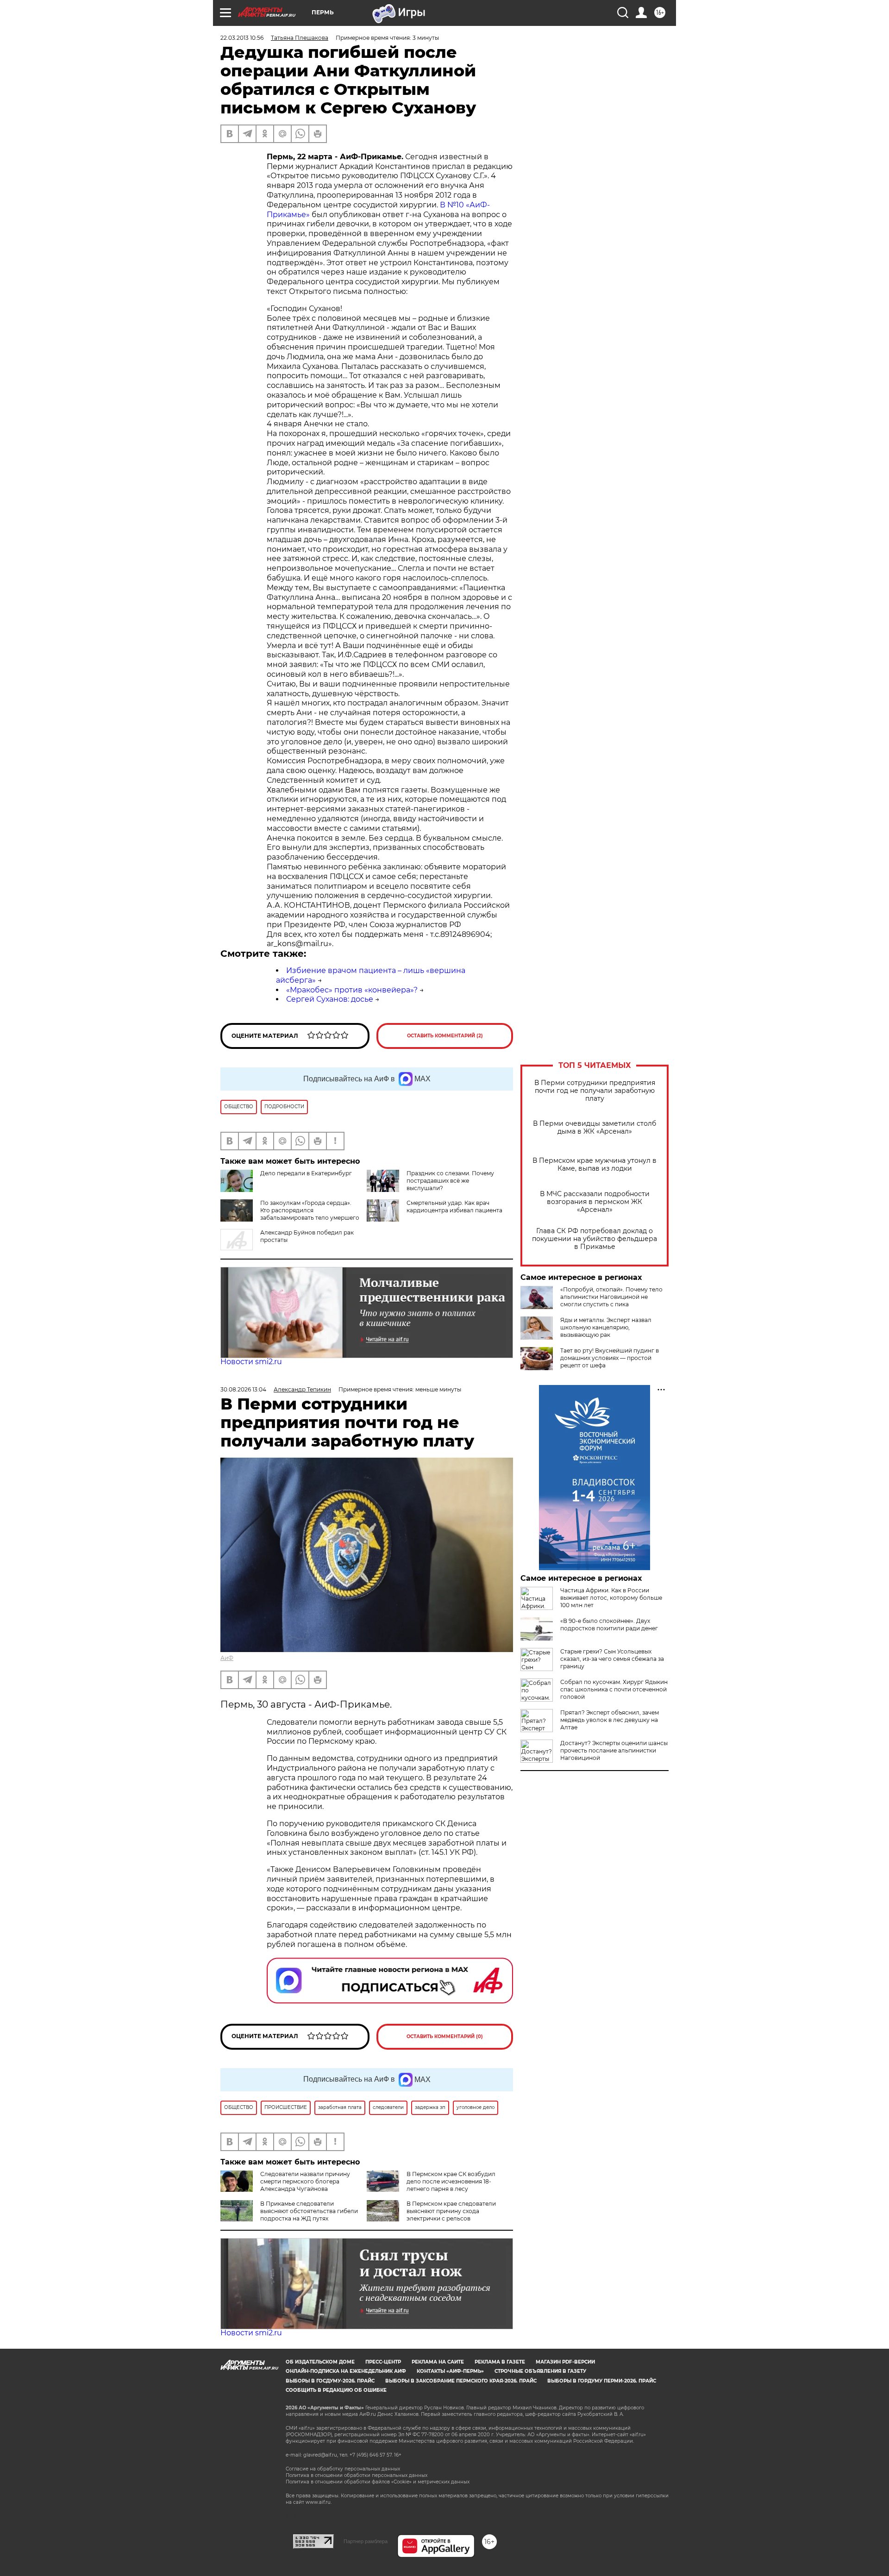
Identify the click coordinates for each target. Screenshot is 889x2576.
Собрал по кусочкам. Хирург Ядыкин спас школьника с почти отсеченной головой (614, 1689)
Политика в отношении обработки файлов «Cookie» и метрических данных (378, 2482)
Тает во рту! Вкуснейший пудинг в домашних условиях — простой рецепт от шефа (610, 1358)
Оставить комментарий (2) (445, 1036)
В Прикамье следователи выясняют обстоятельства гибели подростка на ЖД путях (309, 2211)
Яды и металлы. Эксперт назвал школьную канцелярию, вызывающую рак (606, 1327)
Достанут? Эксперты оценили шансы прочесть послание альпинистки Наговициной (614, 1750)
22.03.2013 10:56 (242, 38)
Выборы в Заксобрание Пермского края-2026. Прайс (461, 2381)
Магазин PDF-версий (565, 2362)
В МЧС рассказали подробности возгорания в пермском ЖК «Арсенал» (595, 1202)
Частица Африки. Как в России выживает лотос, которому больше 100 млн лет (611, 1598)
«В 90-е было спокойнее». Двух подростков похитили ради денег (609, 1625)
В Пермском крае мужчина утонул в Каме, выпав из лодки (595, 1165)
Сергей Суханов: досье (330, 999)
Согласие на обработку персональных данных (343, 2469)
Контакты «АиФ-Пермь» (450, 2371)
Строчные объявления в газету (540, 2371)
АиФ (227, 1658)
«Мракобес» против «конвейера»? (352, 990)
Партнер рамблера (366, 2541)
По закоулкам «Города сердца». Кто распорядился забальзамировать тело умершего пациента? (310, 1214)
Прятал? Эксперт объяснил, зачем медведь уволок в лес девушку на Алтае (610, 1720)
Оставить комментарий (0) (445, 2036)
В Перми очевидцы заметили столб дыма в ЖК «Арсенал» (595, 1128)
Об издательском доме (320, 2362)
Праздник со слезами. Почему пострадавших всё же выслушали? (450, 1181)
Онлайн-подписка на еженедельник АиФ (346, 2371)
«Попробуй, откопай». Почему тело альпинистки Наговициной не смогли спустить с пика (611, 1297)
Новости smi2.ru (251, 1362)
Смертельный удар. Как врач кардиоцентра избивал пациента (454, 1207)
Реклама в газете (500, 2362)
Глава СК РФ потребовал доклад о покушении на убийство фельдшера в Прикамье (595, 1239)
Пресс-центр (383, 2362)
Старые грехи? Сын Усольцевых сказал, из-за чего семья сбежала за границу (612, 1659)
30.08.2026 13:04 (243, 1389)
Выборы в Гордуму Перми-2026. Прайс (602, 2381)
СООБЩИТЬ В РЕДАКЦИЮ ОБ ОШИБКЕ (336, 2390)
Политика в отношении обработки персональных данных (357, 2475)
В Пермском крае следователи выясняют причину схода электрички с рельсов (451, 2211)
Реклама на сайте (438, 2362)
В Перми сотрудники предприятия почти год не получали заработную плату (595, 1091)
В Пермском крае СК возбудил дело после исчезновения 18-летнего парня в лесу (451, 2181)
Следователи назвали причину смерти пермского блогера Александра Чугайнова (305, 2181)
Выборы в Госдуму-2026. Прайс (330, 2381)
